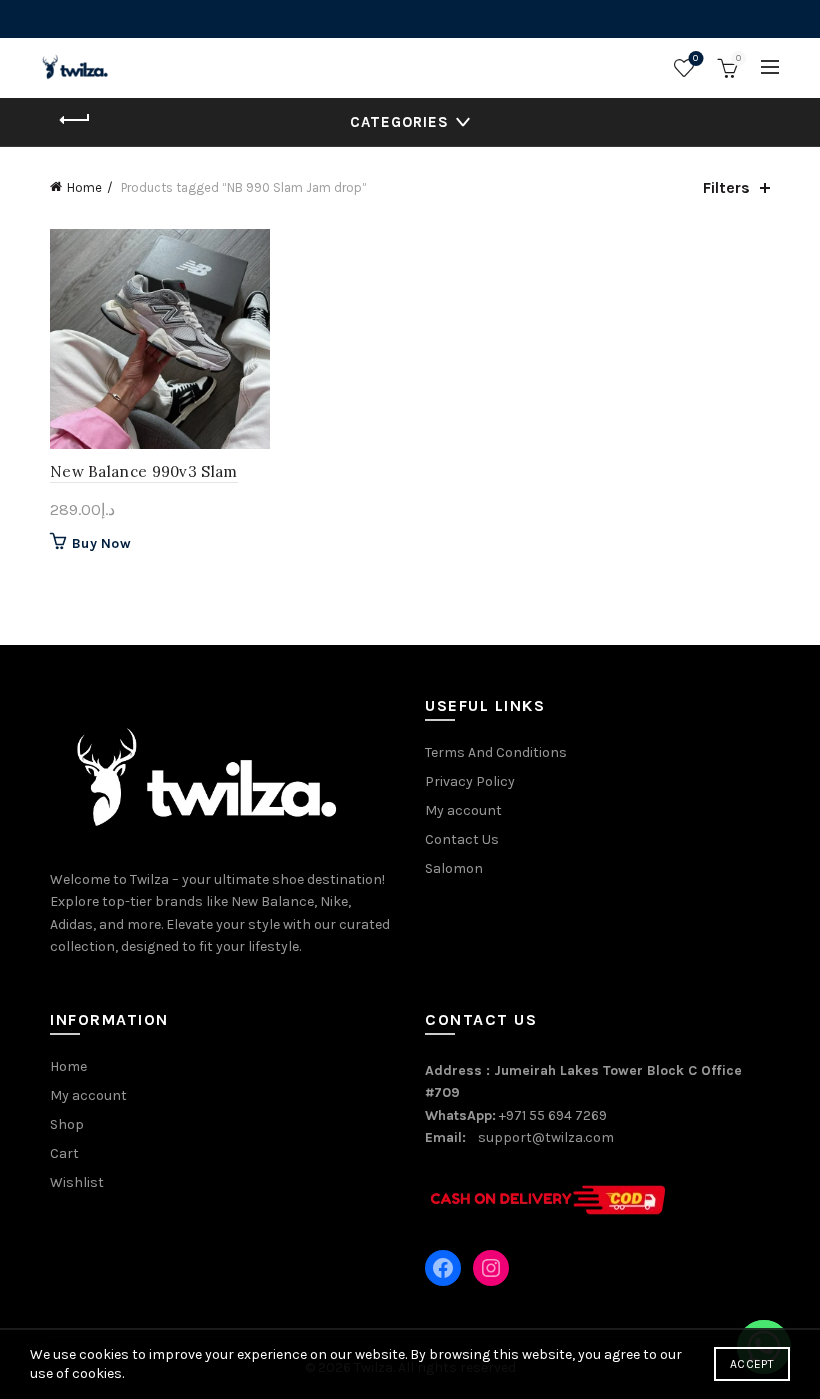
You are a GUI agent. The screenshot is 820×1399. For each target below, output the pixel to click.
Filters (726, 187)
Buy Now (101, 543)
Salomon (454, 868)
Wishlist (695, 58)
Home (84, 187)
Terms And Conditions (496, 752)
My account (463, 810)
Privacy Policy (470, 781)
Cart (64, 1153)
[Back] (75, 120)
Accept (752, 1364)
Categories (399, 122)
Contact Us (462, 839)
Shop (67, 1124)
